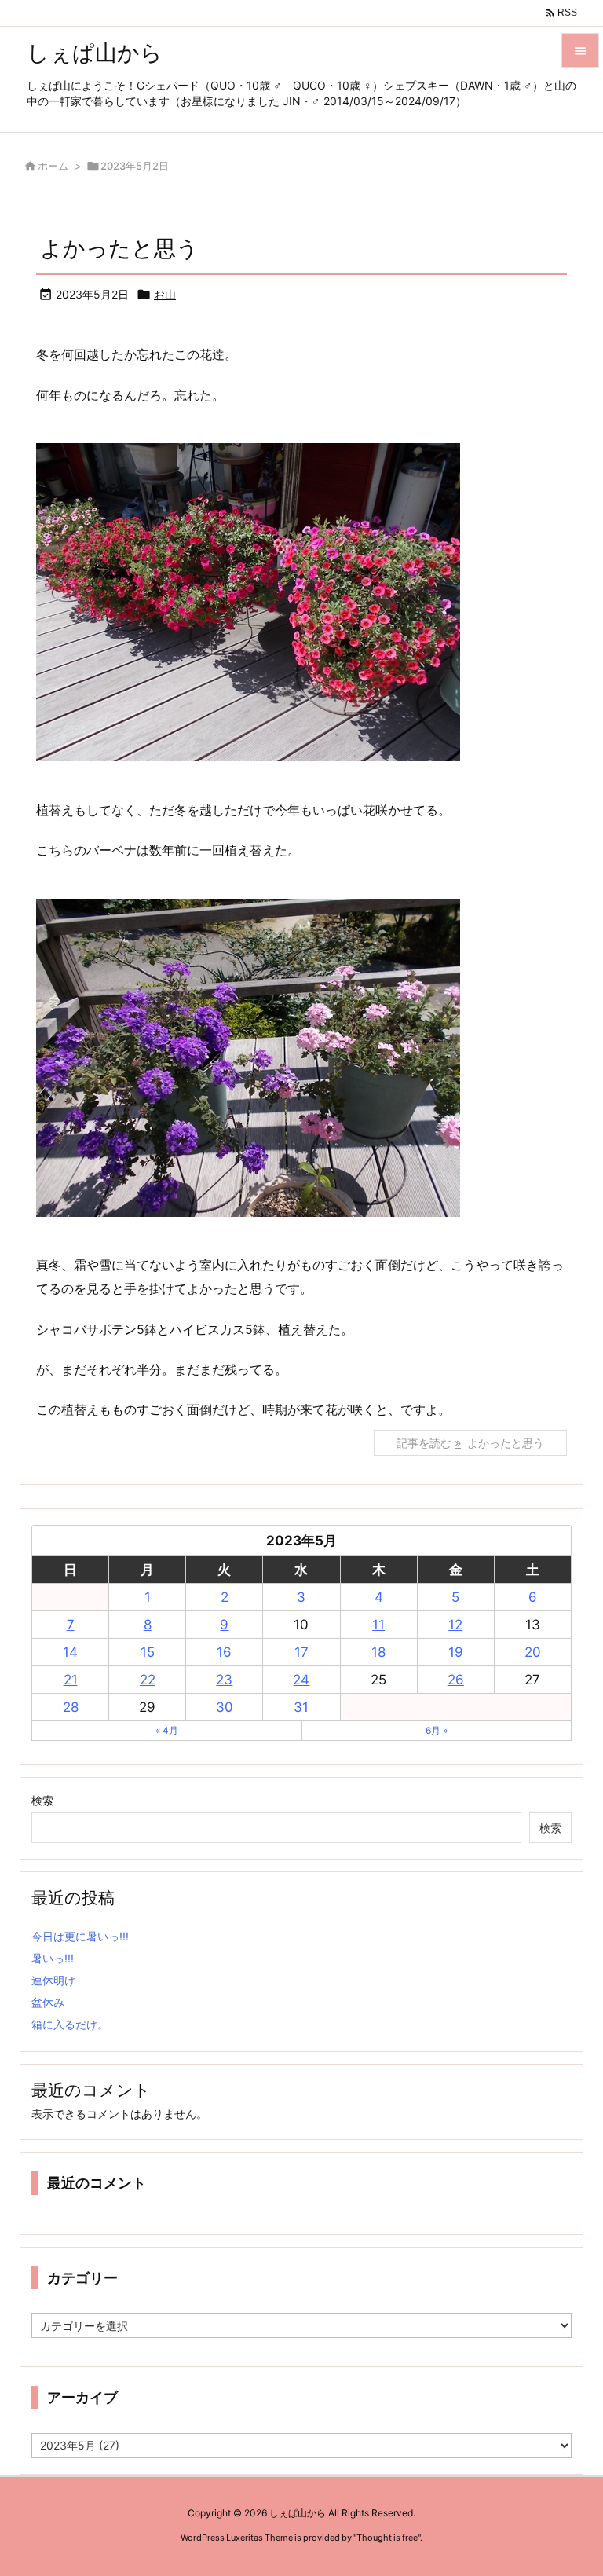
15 (148, 1652)
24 (301, 1680)
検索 (42, 1800)
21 (71, 1680)
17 (301, 1652)
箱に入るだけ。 (70, 2024)
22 (148, 1680)
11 (378, 1625)
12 (455, 1625)
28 (71, 1707)
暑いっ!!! (53, 1958)
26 (456, 1680)
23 (224, 1680)
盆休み (48, 2002)
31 (301, 1707)
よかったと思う (119, 248)
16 (224, 1652)
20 (533, 1652)
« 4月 (167, 1730)
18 (378, 1652)
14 (70, 1652)
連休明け (53, 1980)
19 (456, 1652)
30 (225, 1707)
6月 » (437, 1730)
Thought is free (387, 2538)
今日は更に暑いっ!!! (80, 1936)
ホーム (53, 166)
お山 (165, 294)
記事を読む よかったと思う (470, 1443)
